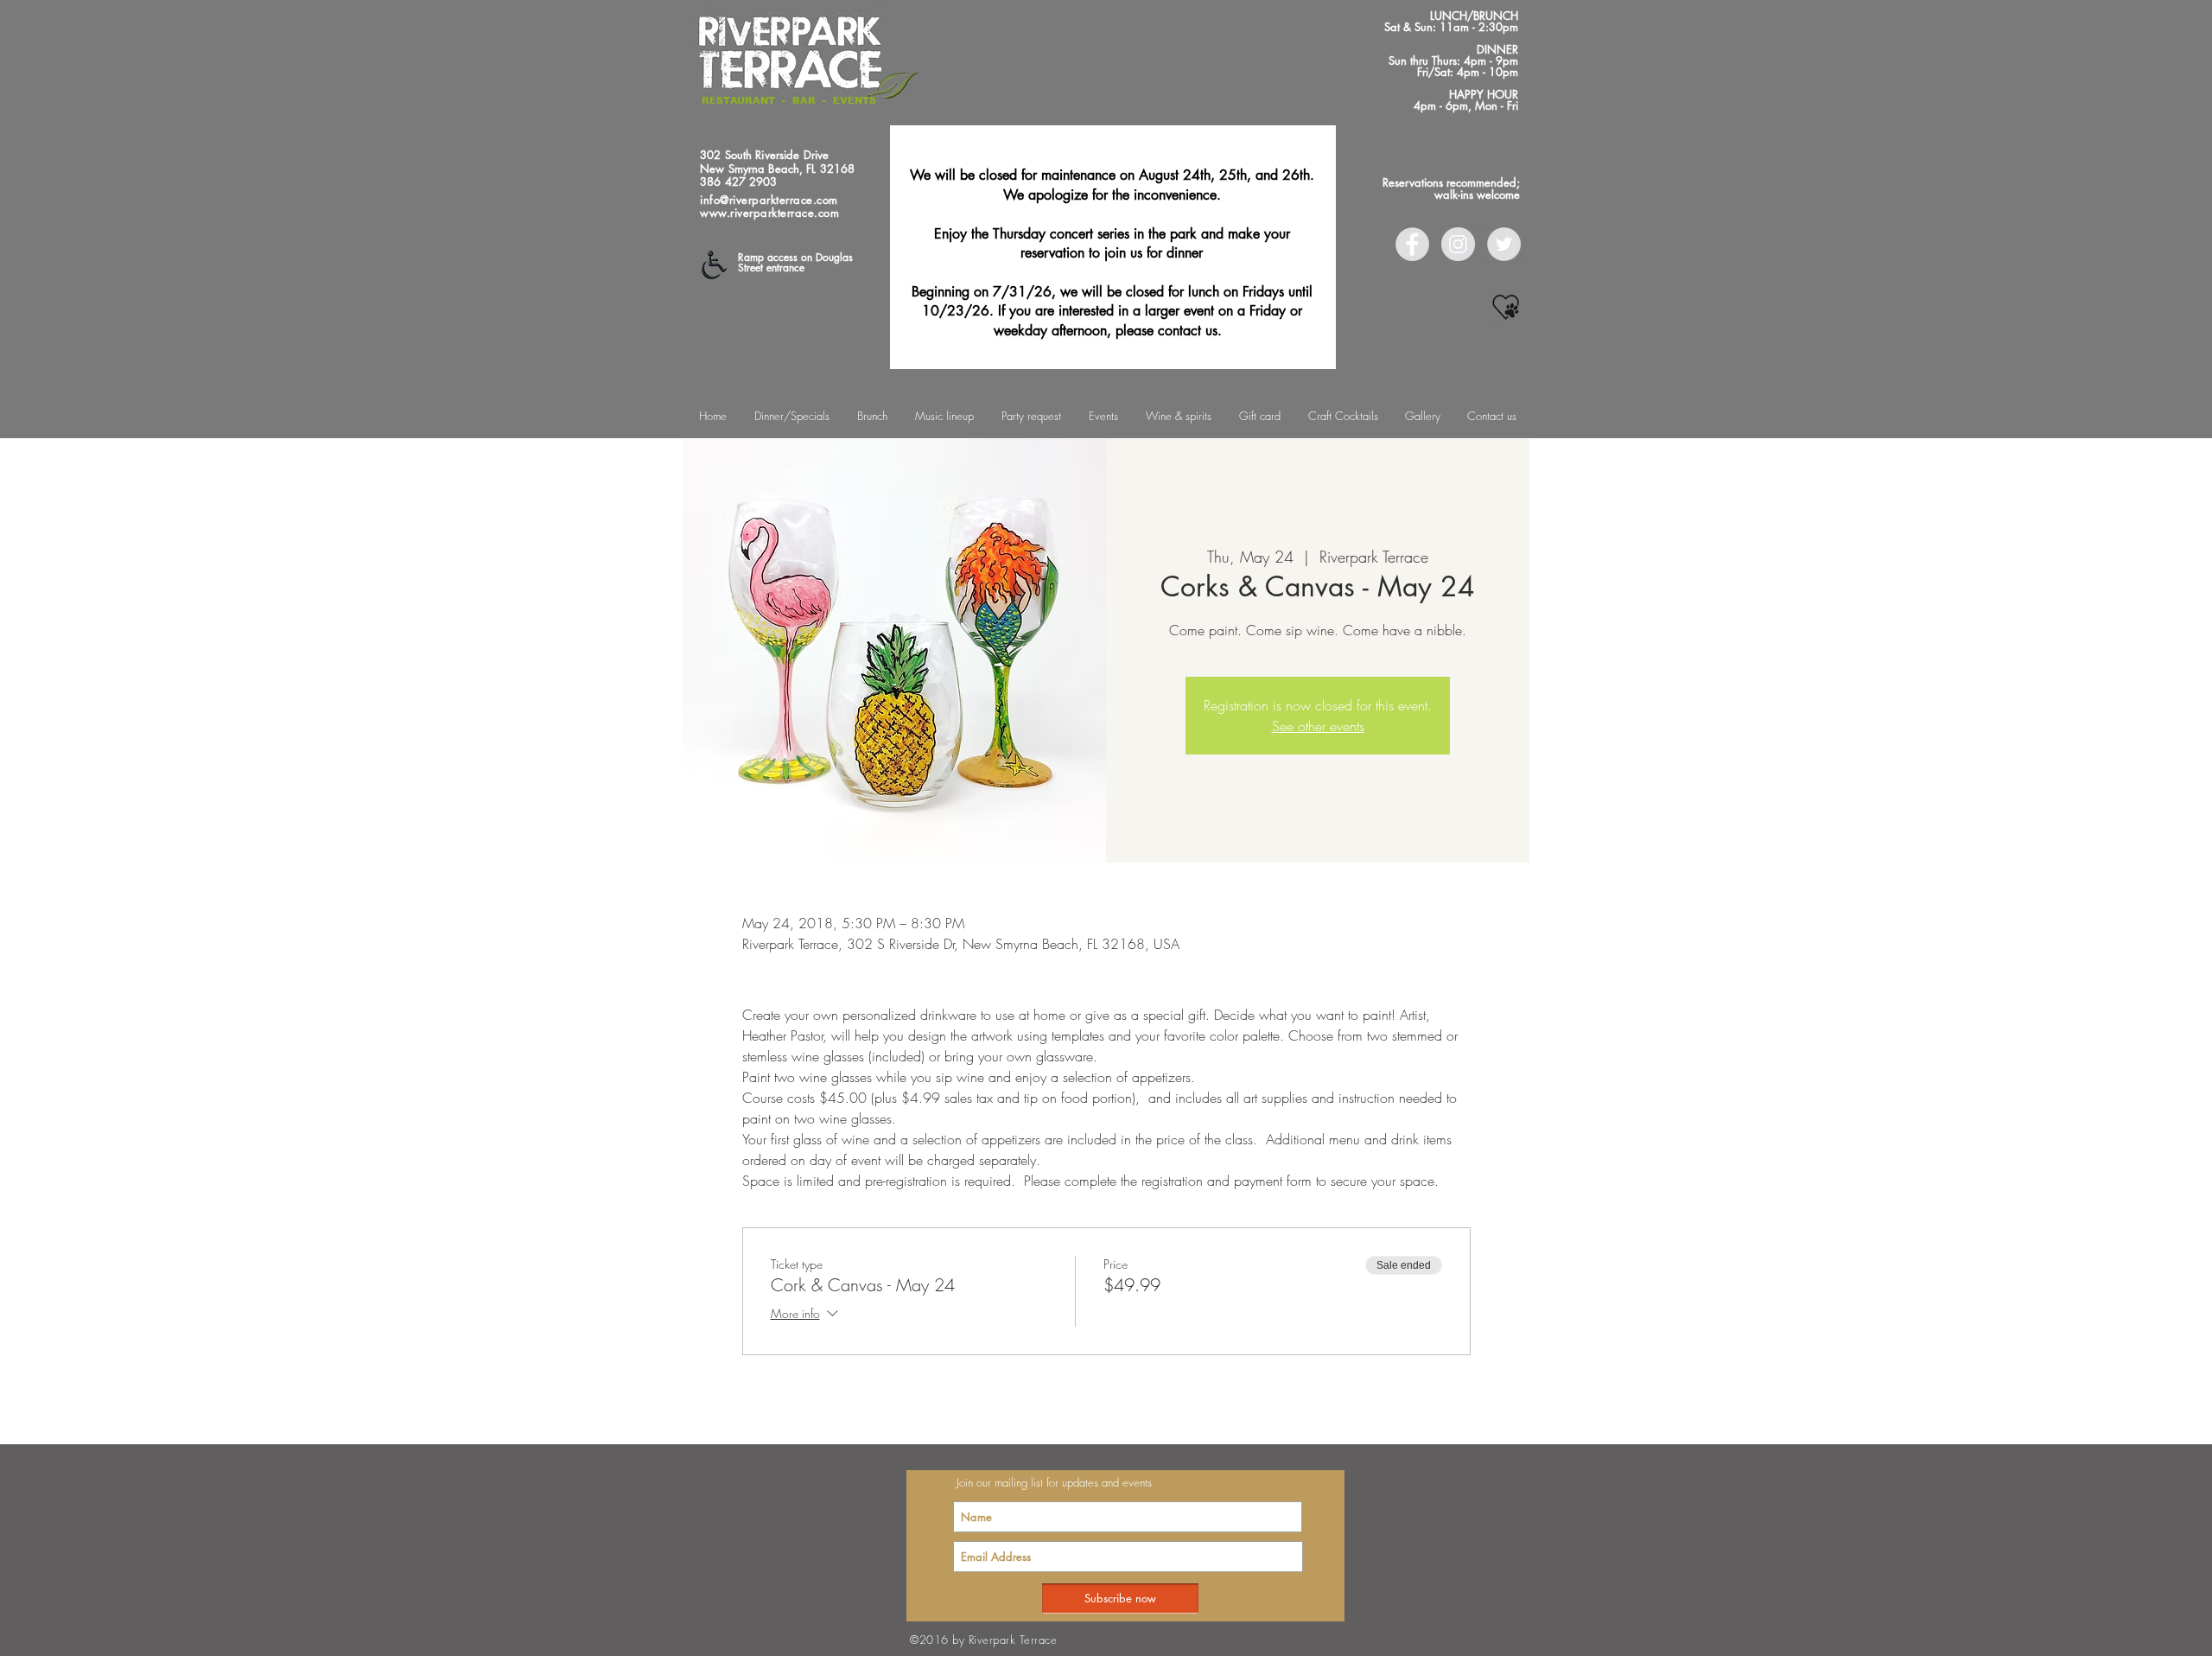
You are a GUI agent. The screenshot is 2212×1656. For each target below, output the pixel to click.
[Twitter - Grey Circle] (1504, 244)
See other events (1318, 726)
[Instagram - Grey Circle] (1458, 244)
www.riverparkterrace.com (769, 213)
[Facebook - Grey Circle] (1412, 244)
